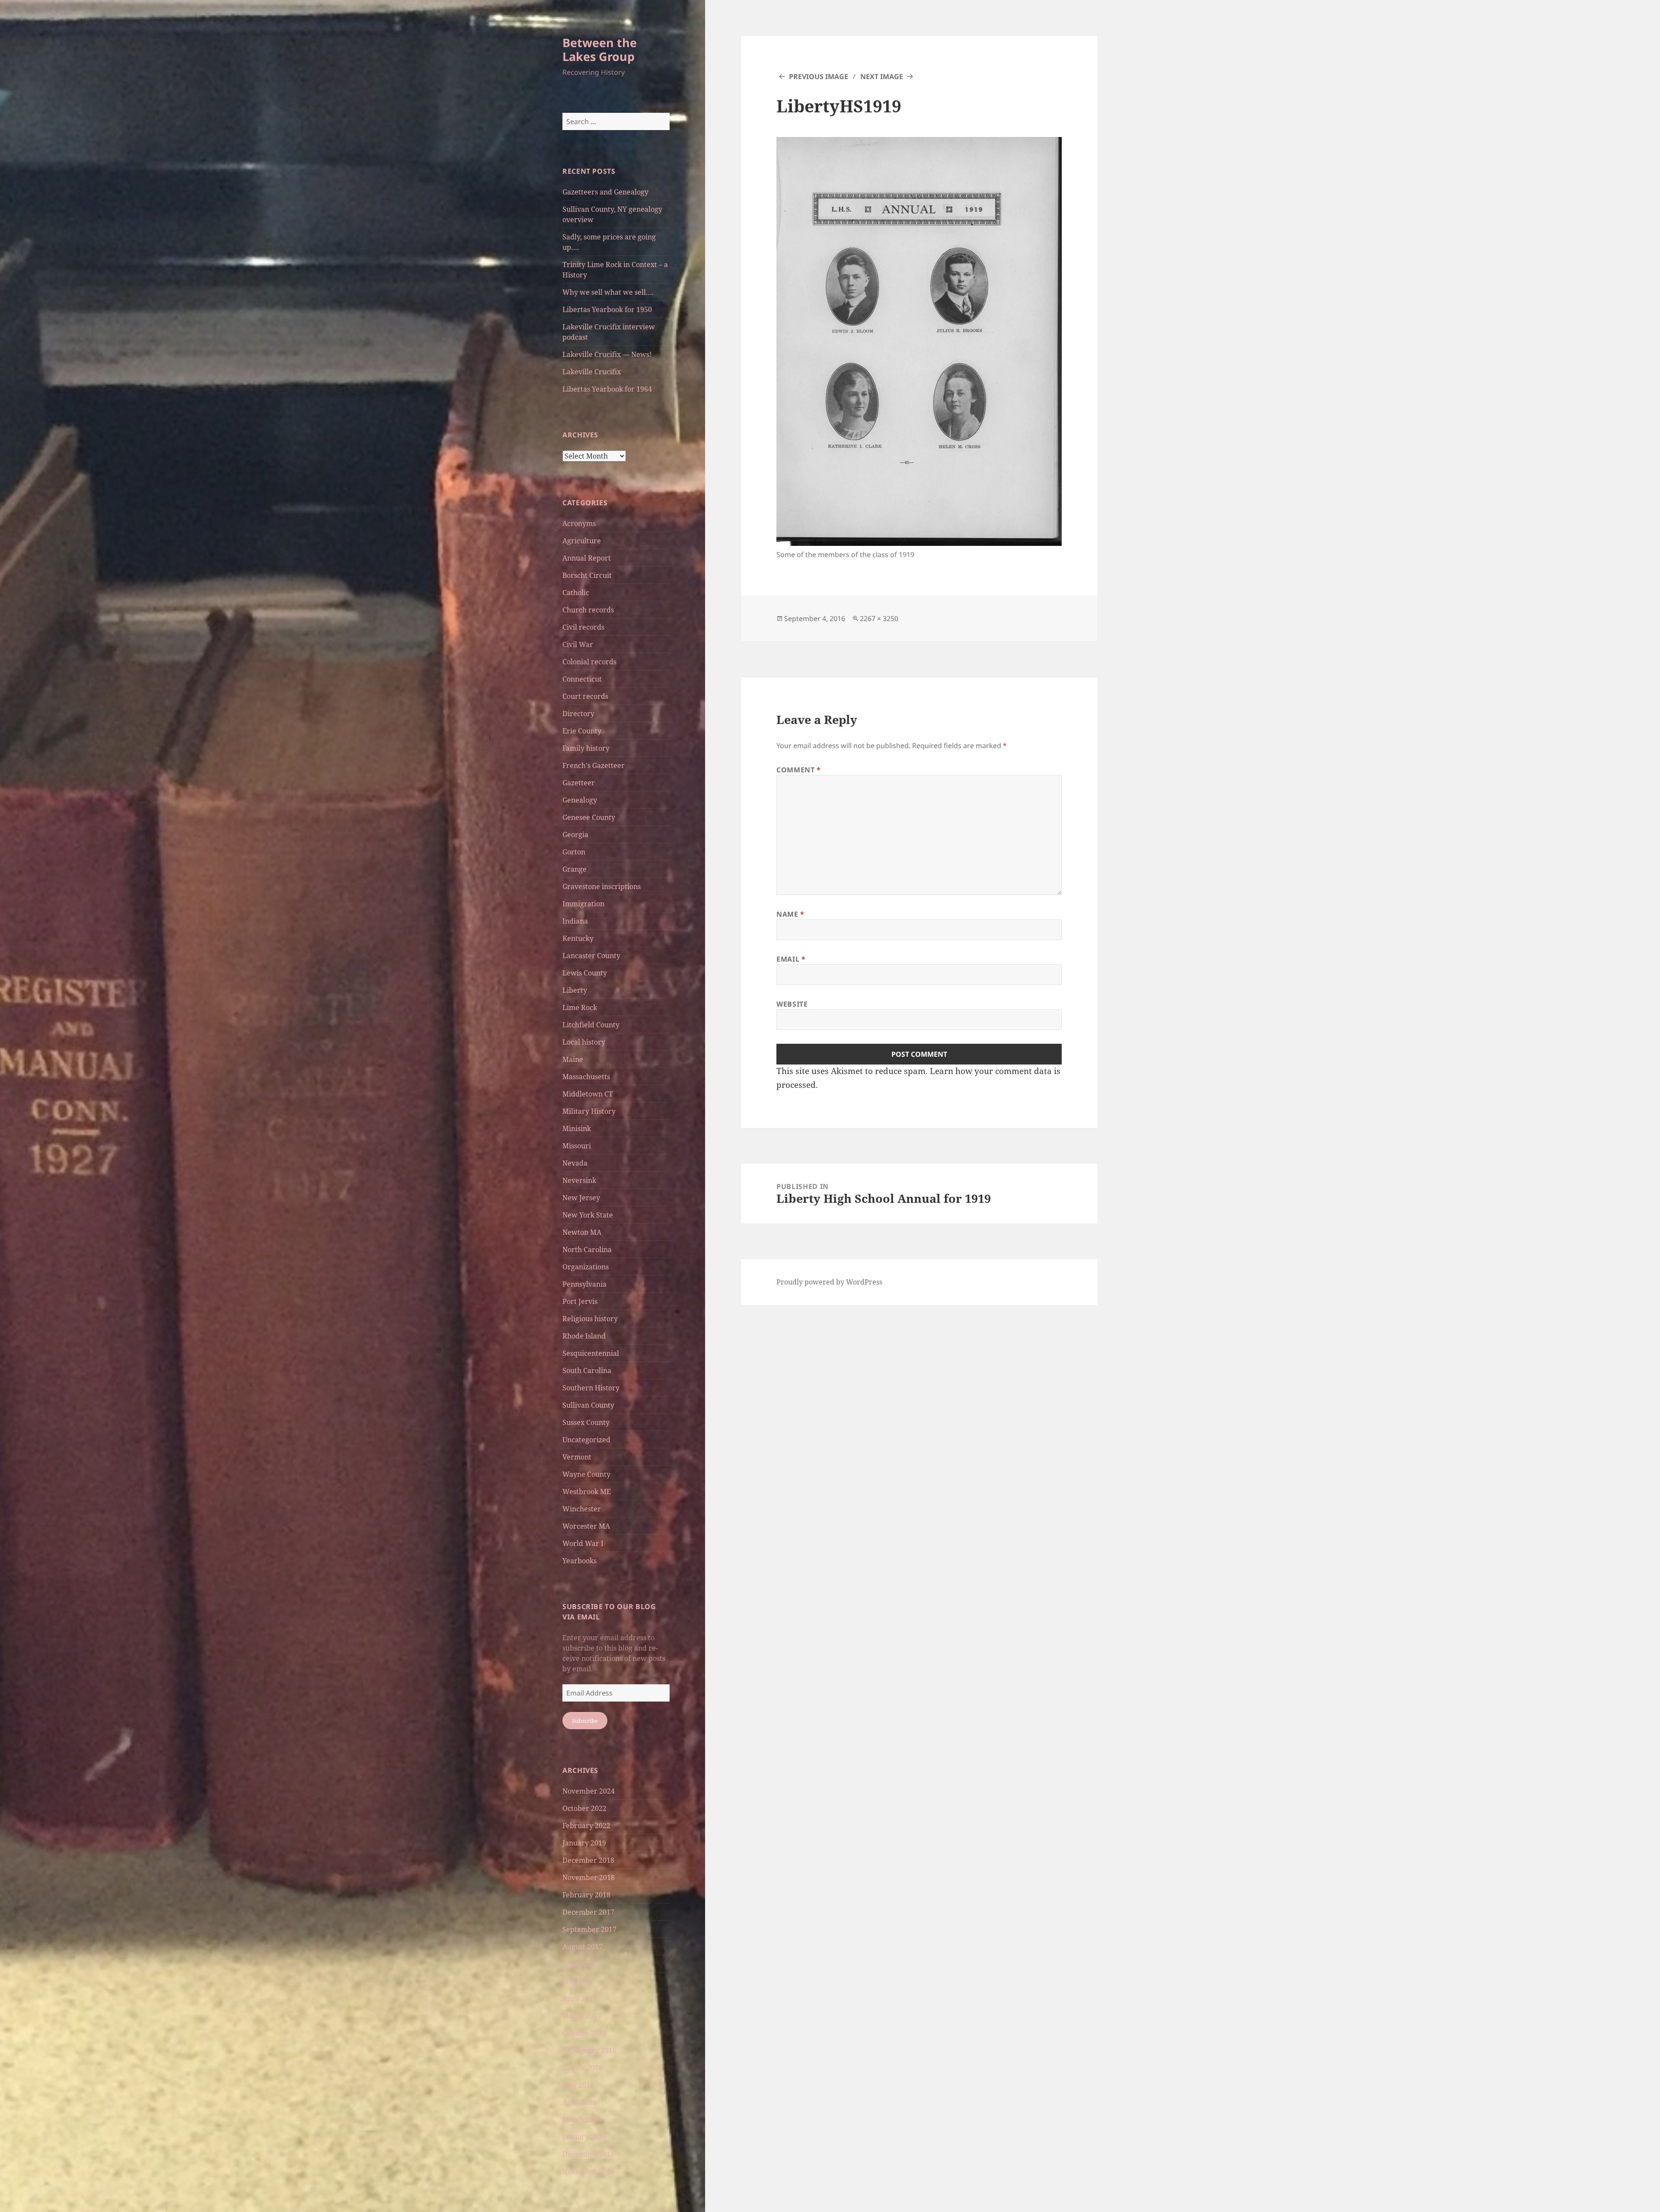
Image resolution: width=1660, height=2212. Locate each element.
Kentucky (578, 938)
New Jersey (581, 1198)
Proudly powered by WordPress (829, 1282)
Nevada (575, 1163)
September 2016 (589, 2050)
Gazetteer (579, 783)
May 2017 (578, 1981)
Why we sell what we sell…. (608, 292)
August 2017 (583, 1947)
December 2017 (588, 1912)
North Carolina (587, 1249)
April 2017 (579, 1998)
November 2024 (589, 1791)
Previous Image (819, 76)
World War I (583, 1543)
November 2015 (589, 2171)
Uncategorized (586, 1440)
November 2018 (589, 1877)
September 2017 (589, 1929)
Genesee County (589, 817)
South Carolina (587, 1371)
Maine (573, 1059)
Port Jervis (580, 1301)
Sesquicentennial (591, 1353)
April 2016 (579, 2102)
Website (792, 1004)
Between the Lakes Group (600, 49)
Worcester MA (586, 1526)
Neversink (579, 1180)
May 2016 (578, 2085)
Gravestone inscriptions (602, 886)
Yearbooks (579, 1561)
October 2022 (584, 1808)
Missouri (577, 1146)
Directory (578, 714)
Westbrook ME (587, 1492)
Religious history (590, 1319)
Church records (588, 610)
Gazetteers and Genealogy (605, 192)
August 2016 (583, 2068)
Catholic (576, 593)
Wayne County (586, 1474)
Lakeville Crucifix (592, 372)
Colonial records (589, 662)
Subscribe (585, 1721)
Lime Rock (580, 1007)
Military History (589, 1111)
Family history (586, 748)
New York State (588, 1215)
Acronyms (579, 523)
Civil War (578, 644)
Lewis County (585, 973)
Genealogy (580, 800)
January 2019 (584, 1843)
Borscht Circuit (587, 575)
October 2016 (584, 2033)
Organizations (586, 1267)
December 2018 (588, 1860)
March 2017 (582, 2016)
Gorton (574, 852)
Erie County (582, 731)
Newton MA (582, 1232)
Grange (575, 869)
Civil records (583, 627)
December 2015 (588, 2154)
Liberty (575, 990)
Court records (585, 696)
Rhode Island (584, 1336)
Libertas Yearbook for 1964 (607, 389)
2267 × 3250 (879, 618)
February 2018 (586, 1895)
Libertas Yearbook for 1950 (607, 309)
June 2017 (579, 1964)
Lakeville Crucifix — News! (607, 354)
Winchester (582, 1509)
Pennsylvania (584, 1284)
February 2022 (586, 1826)
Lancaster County (591, 956)
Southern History (591, 1388)
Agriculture (582, 541)
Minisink (577, 1128)
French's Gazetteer (594, 765)
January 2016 (584, 2137)
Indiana (575, 921)
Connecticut (582, 679)
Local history (584, 1042)
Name (790, 914)
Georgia (575, 835)
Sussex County (586, 1422)
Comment (799, 770)
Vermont (577, 1457)
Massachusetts (586, 1077)
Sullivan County (588, 1405)
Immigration (583, 904)
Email (791, 959)
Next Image (882, 76)
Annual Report (587, 558)
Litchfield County (591, 1025)
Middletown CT (588, 1094)
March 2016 (582, 2120)
